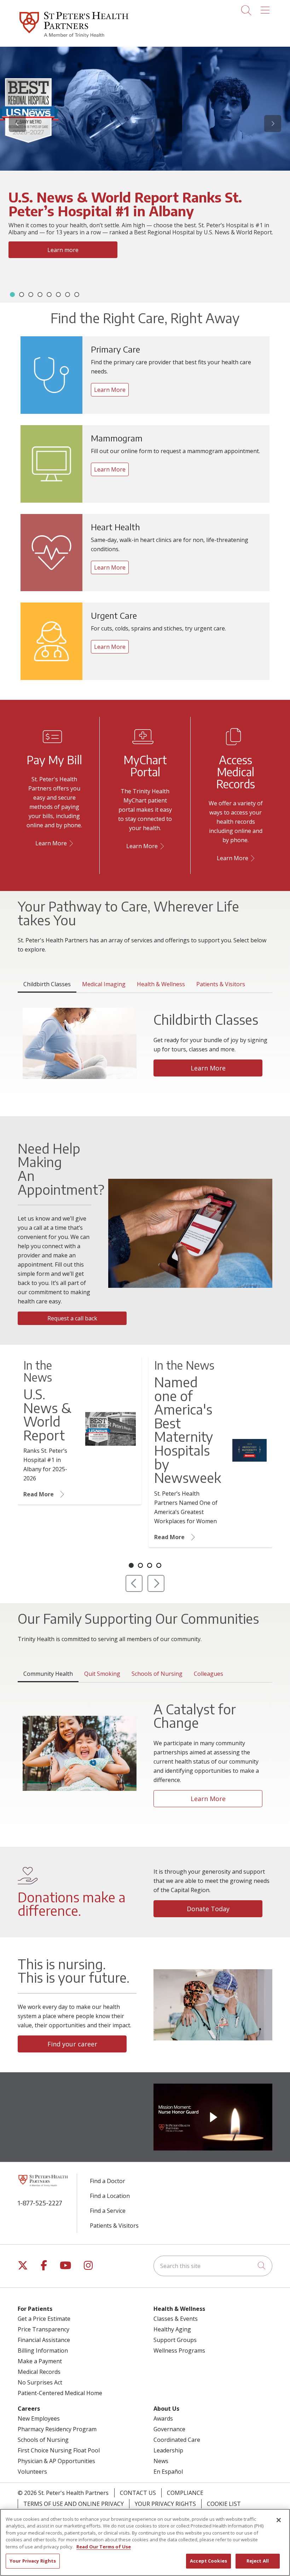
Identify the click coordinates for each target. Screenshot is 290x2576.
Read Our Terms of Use (104, 2547)
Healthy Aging (172, 2329)
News (161, 2461)
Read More (39, 1495)
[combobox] (213, 2266)
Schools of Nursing (43, 2440)
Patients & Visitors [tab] (221, 984)
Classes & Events (176, 2319)
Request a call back (72, 1318)
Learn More (63, 277)
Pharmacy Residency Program (57, 2429)
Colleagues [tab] (208, 1674)
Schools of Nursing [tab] (157, 1674)
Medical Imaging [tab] (104, 984)
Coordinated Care (177, 2440)
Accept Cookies (208, 2561)
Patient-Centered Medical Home (60, 2393)
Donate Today (208, 1909)
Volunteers (32, 2472)
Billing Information (43, 2351)
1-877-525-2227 (40, 2203)
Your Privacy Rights (165, 2504)
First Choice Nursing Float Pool (59, 2450)
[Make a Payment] (70, 843)
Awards (163, 2418)
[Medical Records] (251, 858)
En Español (168, 2472)
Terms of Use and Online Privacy (74, 2504)
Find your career (72, 2044)
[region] (145, 175)
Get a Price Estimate (44, 2319)
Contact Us (138, 2493)
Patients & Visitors (114, 2226)
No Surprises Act (40, 2382)
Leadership (168, 2450)
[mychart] (161, 846)
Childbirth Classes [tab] (47, 984)
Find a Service (108, 2211)
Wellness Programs (179, 2351)
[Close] (279, 2520)
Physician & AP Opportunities (56, 2461)
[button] (266, 8)
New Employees (39, 2418)
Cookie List (224, 2504)
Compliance (185, 2493)
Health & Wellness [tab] (161, 984)
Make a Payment (40, 2361)
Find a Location (110, 2196)
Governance (169, 2429)
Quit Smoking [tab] (102, 1674)
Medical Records (39, 2372)
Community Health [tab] (48, 1674)
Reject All (258, 2561)
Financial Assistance (44, 2340)
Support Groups (175, 2340)
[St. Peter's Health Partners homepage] (74, 39)
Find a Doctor (108, 2181)
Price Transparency (43, 2329)
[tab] (12, 295)
